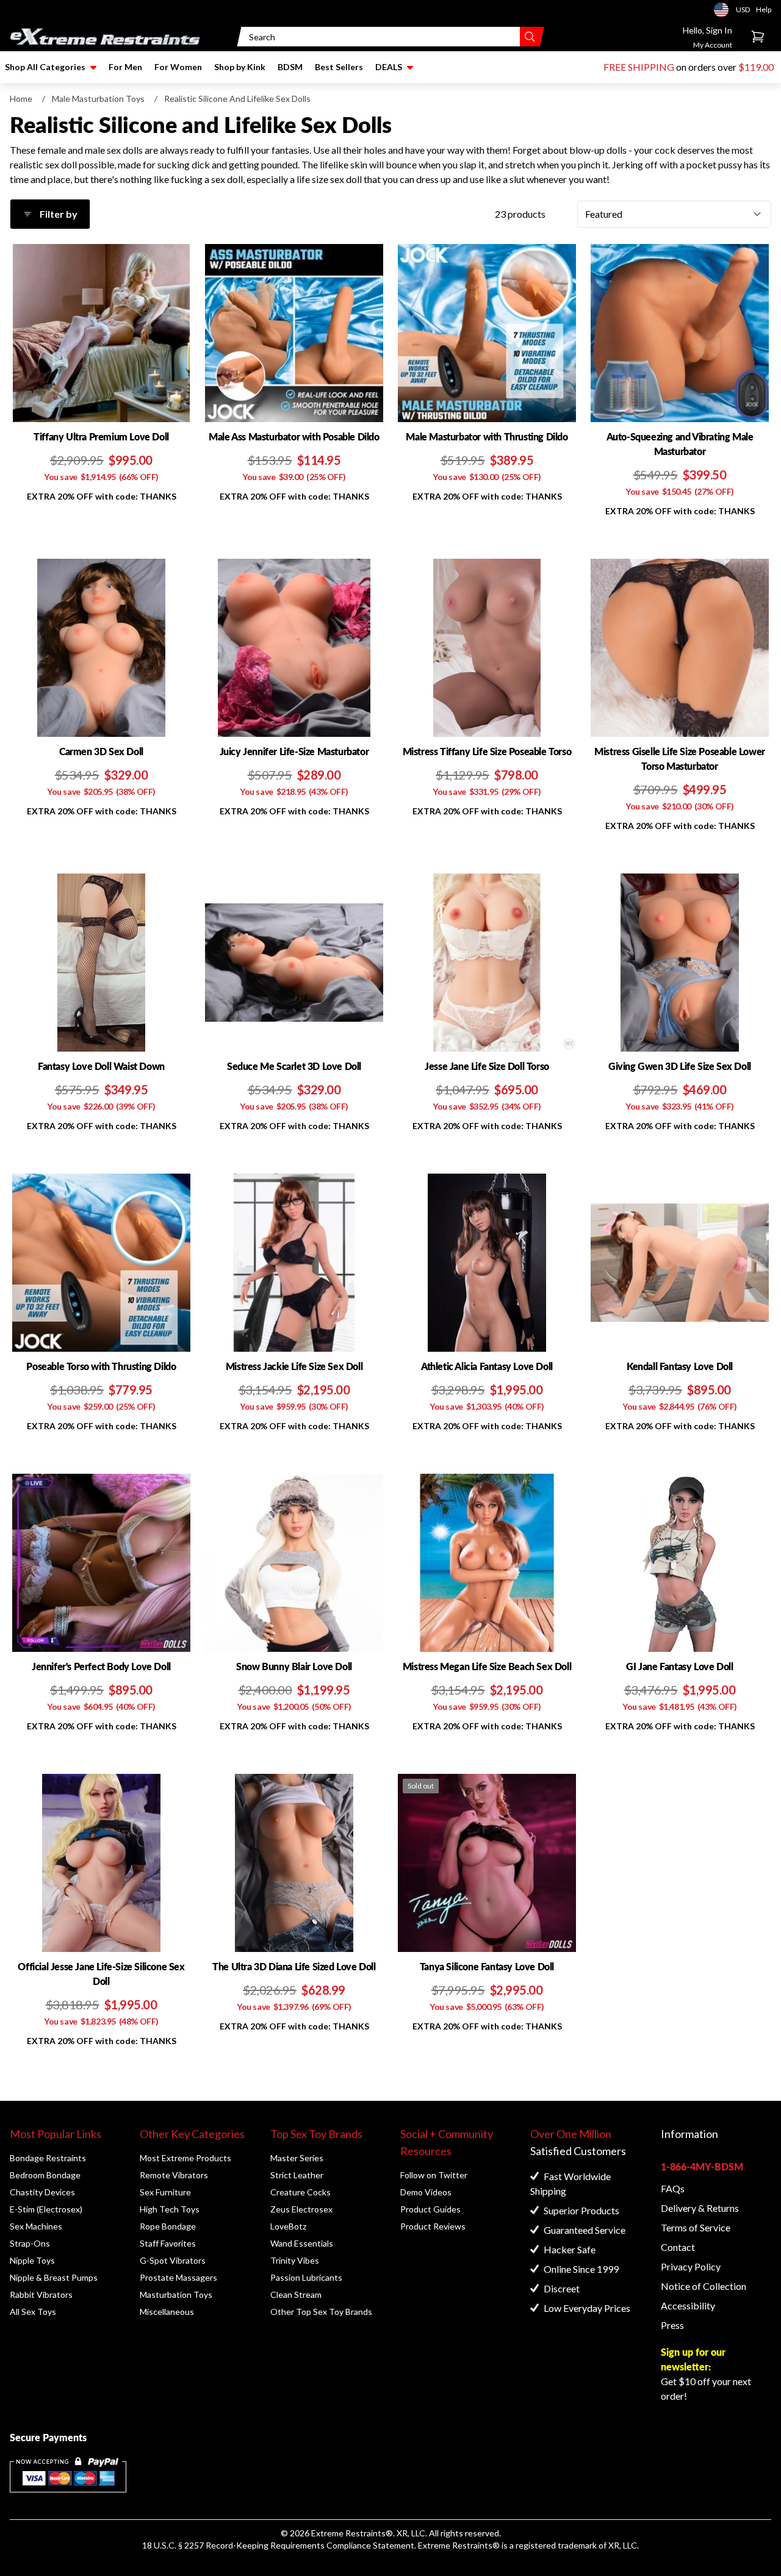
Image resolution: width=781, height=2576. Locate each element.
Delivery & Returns (700, 2208)
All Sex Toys (33, 2312)
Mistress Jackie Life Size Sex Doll (294, 1366)
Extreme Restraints (348, 2533)
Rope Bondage (168, 2226)
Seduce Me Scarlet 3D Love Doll (294, 1066)
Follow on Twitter (434, 2175)
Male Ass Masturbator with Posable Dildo (294, 436)
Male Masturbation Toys (98, 99)
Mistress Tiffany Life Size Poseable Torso (487, 751)
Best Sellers (339, 67)
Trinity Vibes (295, 2260)
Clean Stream (296, 2294)
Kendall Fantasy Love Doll (680, 1366)
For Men (125, 67)
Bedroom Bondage (45, 2175)
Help (764, 9)
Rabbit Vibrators (41, 2294)
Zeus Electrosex (301, 2209)
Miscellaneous (167, 2312)
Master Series (297, 2158)
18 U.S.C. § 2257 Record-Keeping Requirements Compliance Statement (278, 2545)
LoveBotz (288, 2226)
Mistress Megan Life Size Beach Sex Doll (487, 1666)
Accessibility (688, 2305)
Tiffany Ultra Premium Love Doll (101, 436)
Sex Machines (36, 2226)
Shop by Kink (240, 67)
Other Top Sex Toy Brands (321, 2312)
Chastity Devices (42, 2192)
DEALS (389, 67)
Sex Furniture (165, 2192)
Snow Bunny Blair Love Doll (294, 1666)
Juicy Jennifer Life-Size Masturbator (294, 751)
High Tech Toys (170, 2209)
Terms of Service (696, 2227)
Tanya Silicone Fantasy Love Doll (487, 1966)
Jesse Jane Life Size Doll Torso (487, 1066)
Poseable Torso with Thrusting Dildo (101, 1366)
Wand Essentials (302, 2243)
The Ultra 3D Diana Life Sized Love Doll (294, 1966)
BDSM (290, 67)
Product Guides (430, 2209)
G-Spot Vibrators (173, 2260)
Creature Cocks (301, 2192)
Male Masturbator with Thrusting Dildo (487, 436)
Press (672, 2325)
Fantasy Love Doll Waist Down (101, 1066)
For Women (178, 67)
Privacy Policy (691, 2266)
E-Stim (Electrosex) (46, 2209)
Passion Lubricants (306, 2277)
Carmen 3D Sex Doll (101, 751)
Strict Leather (297, 2175)
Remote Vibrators (174, 2175)
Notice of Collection (704, 2286)
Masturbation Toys (176, 2294)
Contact (678, 2247)
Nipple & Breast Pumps (54, 2277)
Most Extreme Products (185, 2158)
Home (21, 99)
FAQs (673, 2188)
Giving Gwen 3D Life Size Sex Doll (680, 1066)
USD (725, 10)
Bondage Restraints (48, 2158)
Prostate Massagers (178, 2277)
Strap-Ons (30, 2243)
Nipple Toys (32, 2260)
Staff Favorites (168, 2243)
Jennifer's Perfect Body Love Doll (101, 1666)
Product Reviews (433, 2226)
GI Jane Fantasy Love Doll (679, 1666)
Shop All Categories (45, 67)
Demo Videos (426, 2192)
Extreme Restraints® (459, 2545)
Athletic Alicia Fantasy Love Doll (487, 1366)
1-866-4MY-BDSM (702, 2166)
